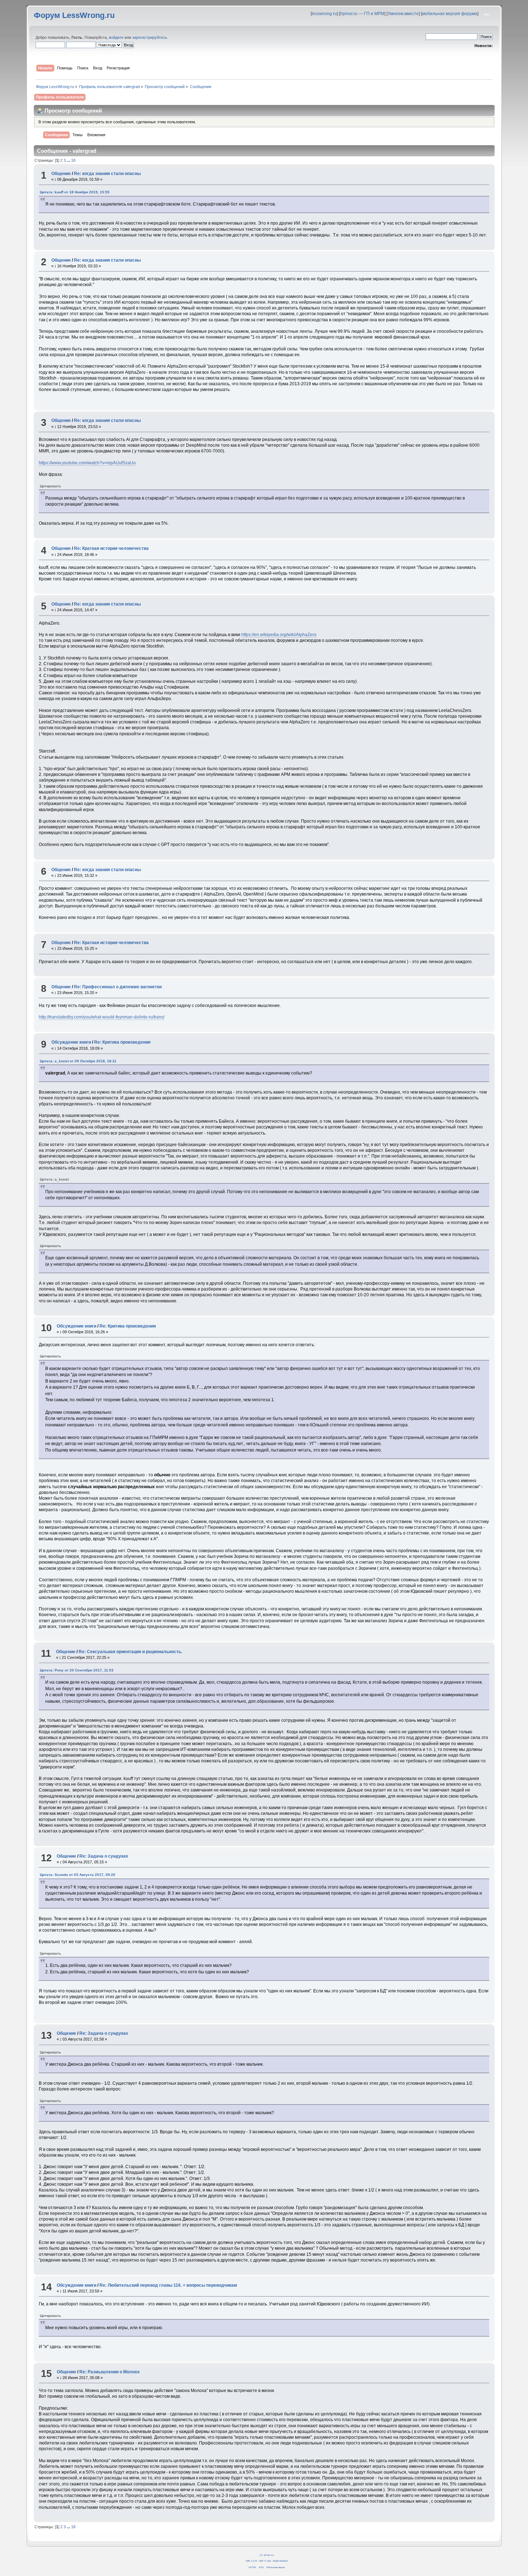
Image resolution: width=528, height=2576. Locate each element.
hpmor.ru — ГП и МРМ (362, 14)
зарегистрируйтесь (150, 37)
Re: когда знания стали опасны (107, 174)
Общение (61, 174)
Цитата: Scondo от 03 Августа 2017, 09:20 (78, 1875)
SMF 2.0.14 (251, 2561)
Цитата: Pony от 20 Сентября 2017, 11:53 (77, 1670)
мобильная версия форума (450, 14)
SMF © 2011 (265, 2561)
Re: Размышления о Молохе (110, 2372)
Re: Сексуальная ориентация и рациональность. (130, 1652)
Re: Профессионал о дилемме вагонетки (118, 987)
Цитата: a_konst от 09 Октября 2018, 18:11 (78, 1061)
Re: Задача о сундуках (104, 1856)
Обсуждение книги (71, 1042)
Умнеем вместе (403, 14)
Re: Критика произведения (122, 1042)
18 (73, 160)
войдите (116, 37)
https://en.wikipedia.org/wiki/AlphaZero (279, 635)
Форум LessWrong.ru (74, 15)
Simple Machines (280, 2561)
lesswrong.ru (324, 14)
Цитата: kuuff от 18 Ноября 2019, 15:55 (75, 192)
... (69, 160)
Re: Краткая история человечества (111, 548)
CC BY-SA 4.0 (267, 2555)
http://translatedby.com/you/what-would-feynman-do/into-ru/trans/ (102, 1017)
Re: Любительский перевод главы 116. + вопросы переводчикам (168, 2285)
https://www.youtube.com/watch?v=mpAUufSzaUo (87, 463)
